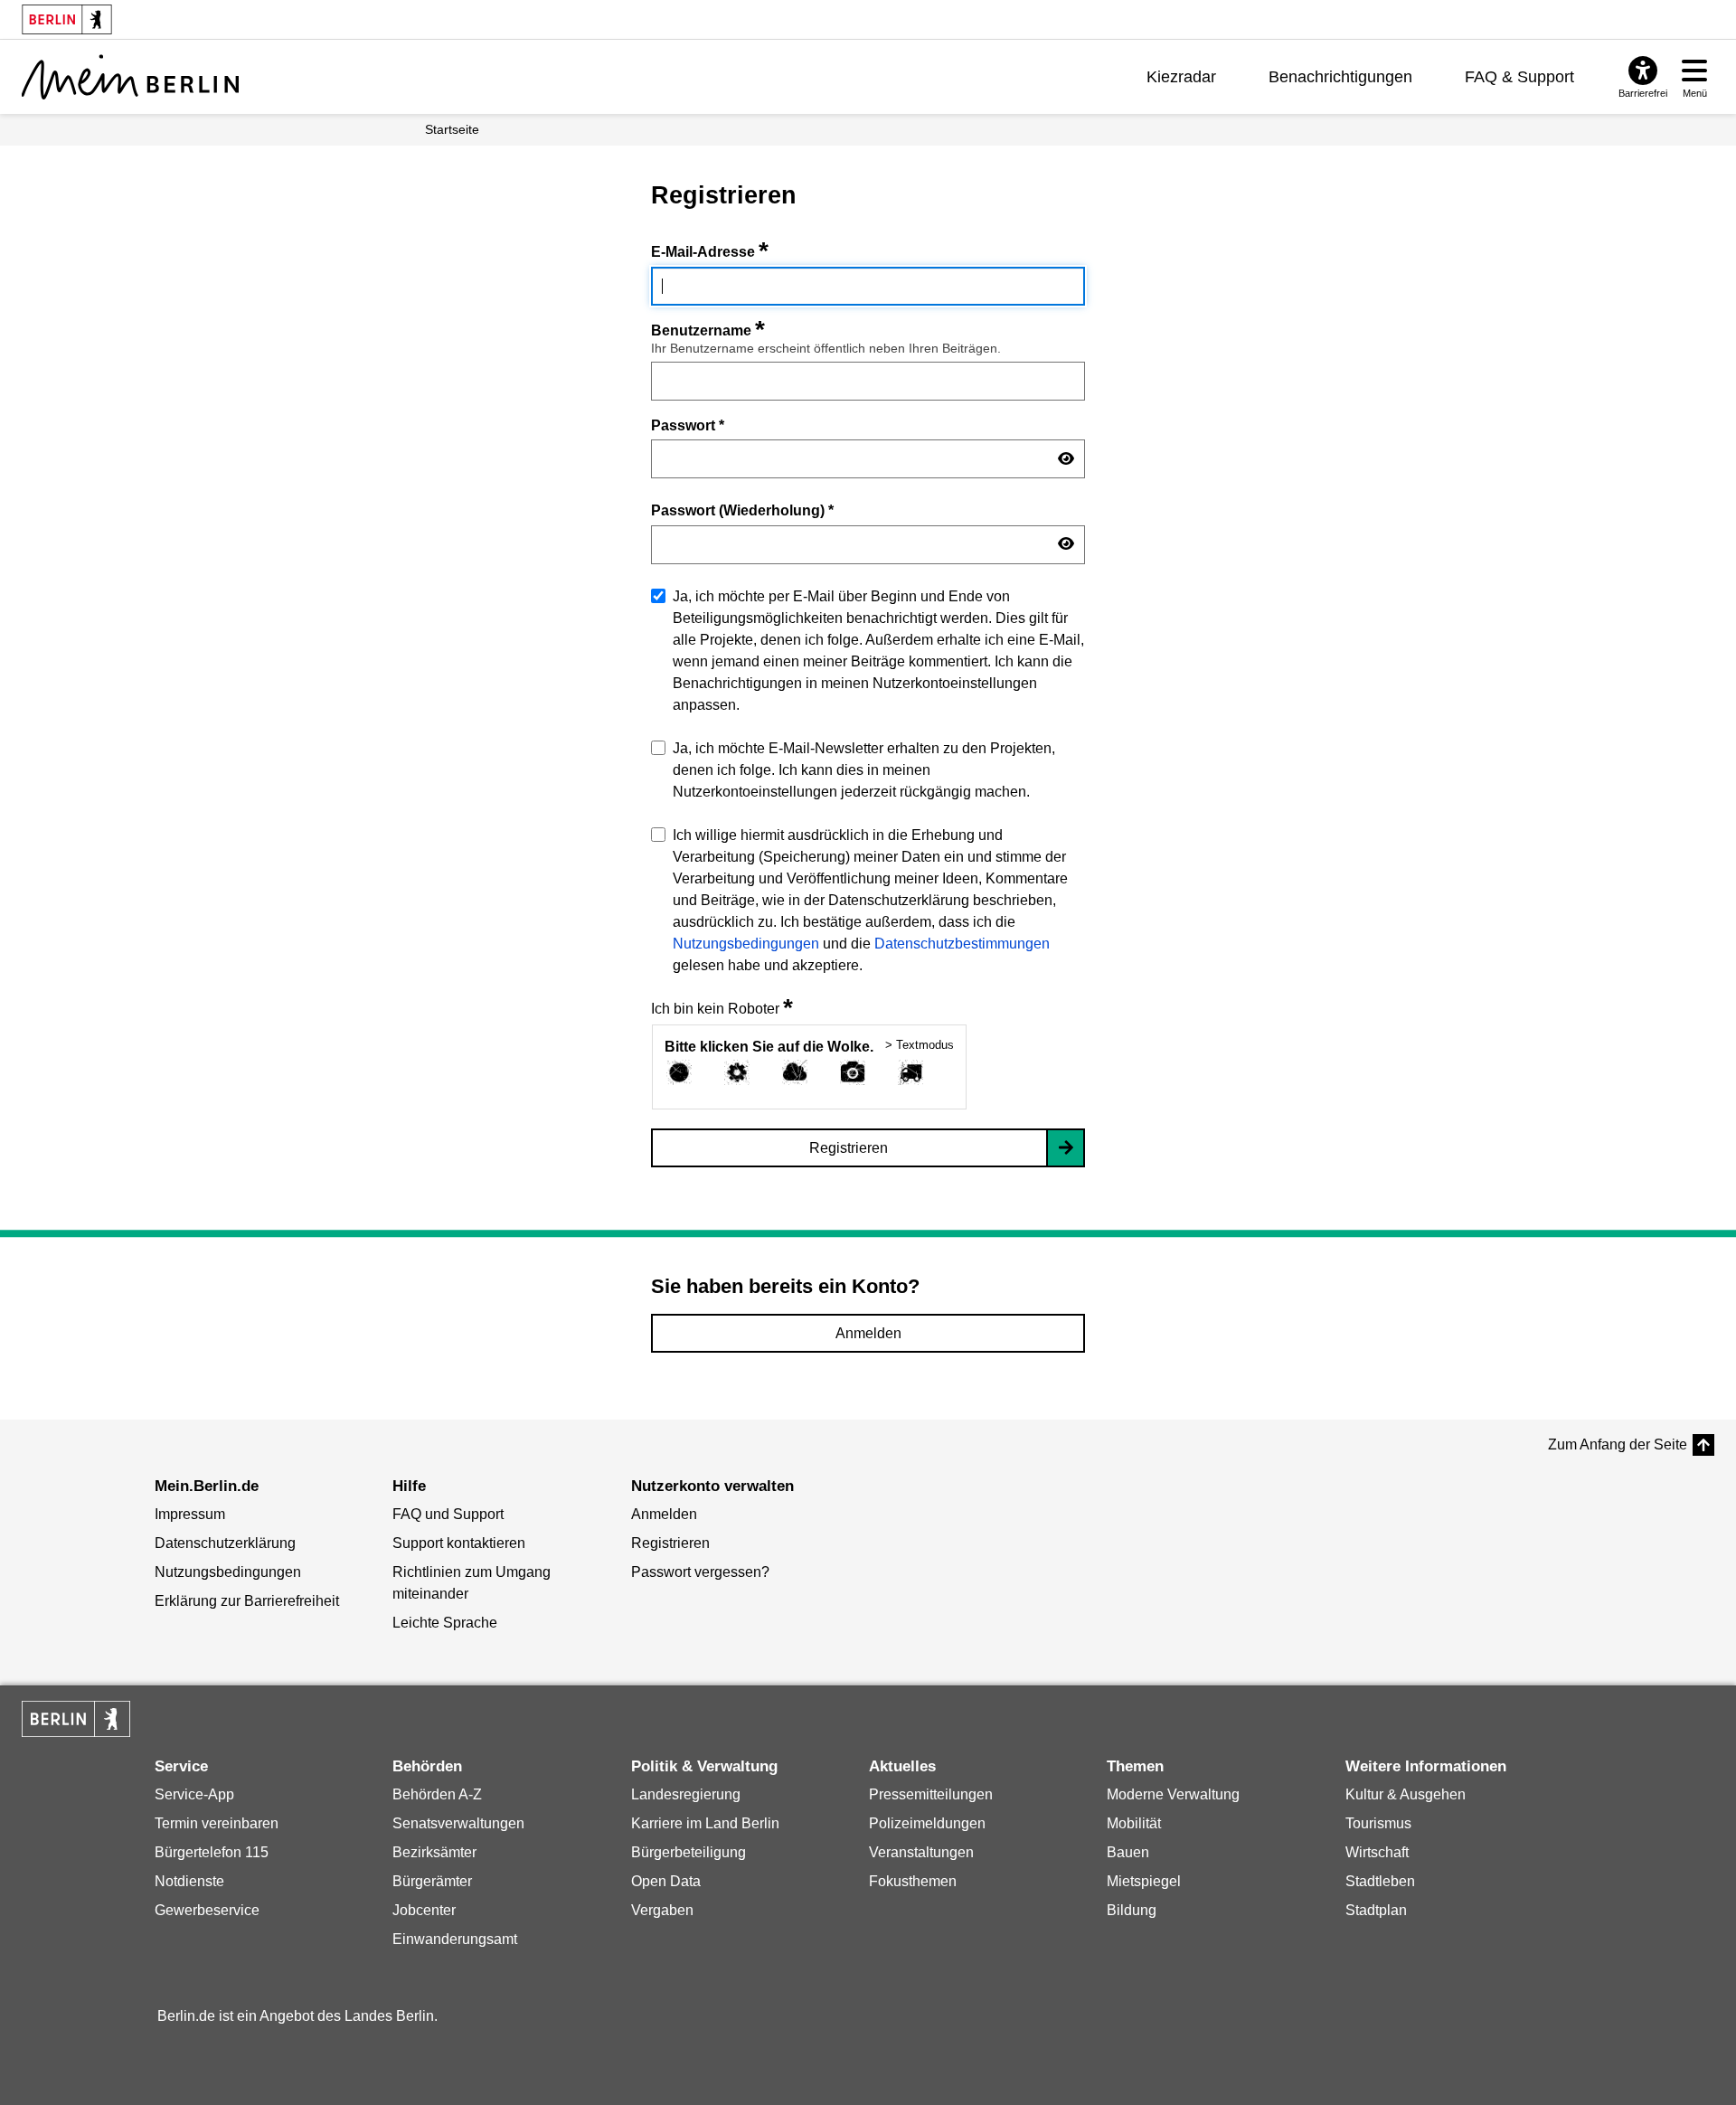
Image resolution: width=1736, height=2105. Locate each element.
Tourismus (1378, 1823)
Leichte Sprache (445, 1623)
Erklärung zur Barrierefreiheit (247, 1601)
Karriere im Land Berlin (705, 1823)
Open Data (666, 1881)
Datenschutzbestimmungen (962, 944)
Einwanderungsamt (455, 1939)
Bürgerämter (432, 1881)
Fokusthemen (913, 1881)
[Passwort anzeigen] (1066, 459)
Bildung (1132, 1910)
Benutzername (708, 330)
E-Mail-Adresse (710, 252)
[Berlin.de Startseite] (76, 1719)
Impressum (190, 1514)
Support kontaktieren (459, 1543)
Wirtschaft (1377, 1852)
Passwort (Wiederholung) (742, 510)
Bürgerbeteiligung (689, 1852)
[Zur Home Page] (130, 77)
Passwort (688, 425)
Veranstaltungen (921, 1852)
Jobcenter (424, 1910)
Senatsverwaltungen (458, 1823)
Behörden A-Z (437, 1794)
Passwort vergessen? (700, 1572)
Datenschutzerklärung (225, 1543)
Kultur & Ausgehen (1406, 1794)
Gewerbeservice (207, 1910)
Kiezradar (1181, 77)
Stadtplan (1376, 1910)
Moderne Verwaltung (1173, 1794)
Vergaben (662, 1910)
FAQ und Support (448, 1514)
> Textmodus (920, 1045)
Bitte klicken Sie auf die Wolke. (769, 1047)
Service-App (194, 1794)
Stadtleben (1380, 1881)
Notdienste (189, 1881)
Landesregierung (686, 1794)
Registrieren (849, 1148)
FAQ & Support (1519, 77)
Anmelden (868, 1333)
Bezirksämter (434, 1852)
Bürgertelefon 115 (212, 1852)
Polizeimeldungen (927, 1823)
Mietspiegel (1144, 1881)
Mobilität (1134, 1823)
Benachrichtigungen (1340, 77)
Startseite (452, 129)
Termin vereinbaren (217, 1823)
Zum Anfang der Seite (1618, 1444)
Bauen (1128, 1852)
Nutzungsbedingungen (746, 944)
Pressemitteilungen (931, 1794)
